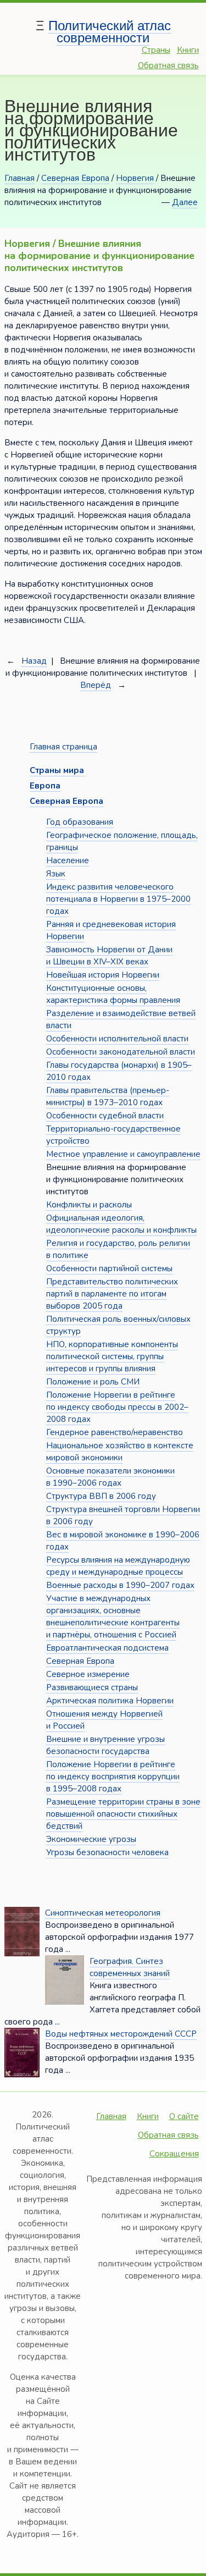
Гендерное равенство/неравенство (115, 1432)
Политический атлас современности (110, 32)
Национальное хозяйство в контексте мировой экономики (120, 1452)
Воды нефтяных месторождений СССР (121, 2034)
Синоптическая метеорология (103, 1913)
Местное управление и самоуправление (123, 1154)
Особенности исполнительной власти (117, 1039)
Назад (34, 661)
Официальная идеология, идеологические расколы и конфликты (121, 1224)
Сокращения (174, 2154)
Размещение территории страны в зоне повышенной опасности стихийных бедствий (123, 1814)
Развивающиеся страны (92, 1687)
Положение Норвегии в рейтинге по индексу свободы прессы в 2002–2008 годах (117, 1407)
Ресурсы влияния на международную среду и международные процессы (118, 1566)
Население (68, 860)
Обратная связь (168, 65)
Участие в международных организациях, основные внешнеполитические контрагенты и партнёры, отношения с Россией (113, 1617)
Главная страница (63, 747)
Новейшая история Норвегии (103, 975)
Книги (188, 50)
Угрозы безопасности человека (107, 1852)
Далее (185, 202)
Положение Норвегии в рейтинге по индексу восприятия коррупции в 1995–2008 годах (113, 1777)
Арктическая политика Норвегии (110, 1701)
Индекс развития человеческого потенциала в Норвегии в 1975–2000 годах (118, 899)
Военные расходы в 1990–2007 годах (120, 1585)
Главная (20, 178)
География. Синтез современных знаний (130, 1967)
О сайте (184, 2116)
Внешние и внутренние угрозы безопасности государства (105, 1745)
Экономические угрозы (91, 1839)
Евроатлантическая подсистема (107, 1648)
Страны (156, 50)
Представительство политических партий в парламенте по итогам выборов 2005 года (112, 1294)
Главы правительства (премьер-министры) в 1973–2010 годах (108, 1096)
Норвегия (135, 178)
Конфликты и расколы (89, 1205)
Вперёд (96, 685)
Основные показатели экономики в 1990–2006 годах (110, 1477)
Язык (56, 874)
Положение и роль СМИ (93, 1382)
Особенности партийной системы (109, 1268)
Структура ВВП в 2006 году (101, 1496)
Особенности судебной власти (105, 1116)
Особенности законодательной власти (121, 1052)
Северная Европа (75, 178)
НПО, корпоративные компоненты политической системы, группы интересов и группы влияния (112, 1356)
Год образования (80, 822)
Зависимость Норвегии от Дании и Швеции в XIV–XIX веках (109, 956)
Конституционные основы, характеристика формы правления (113, 994)
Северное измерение (88, 1674)
